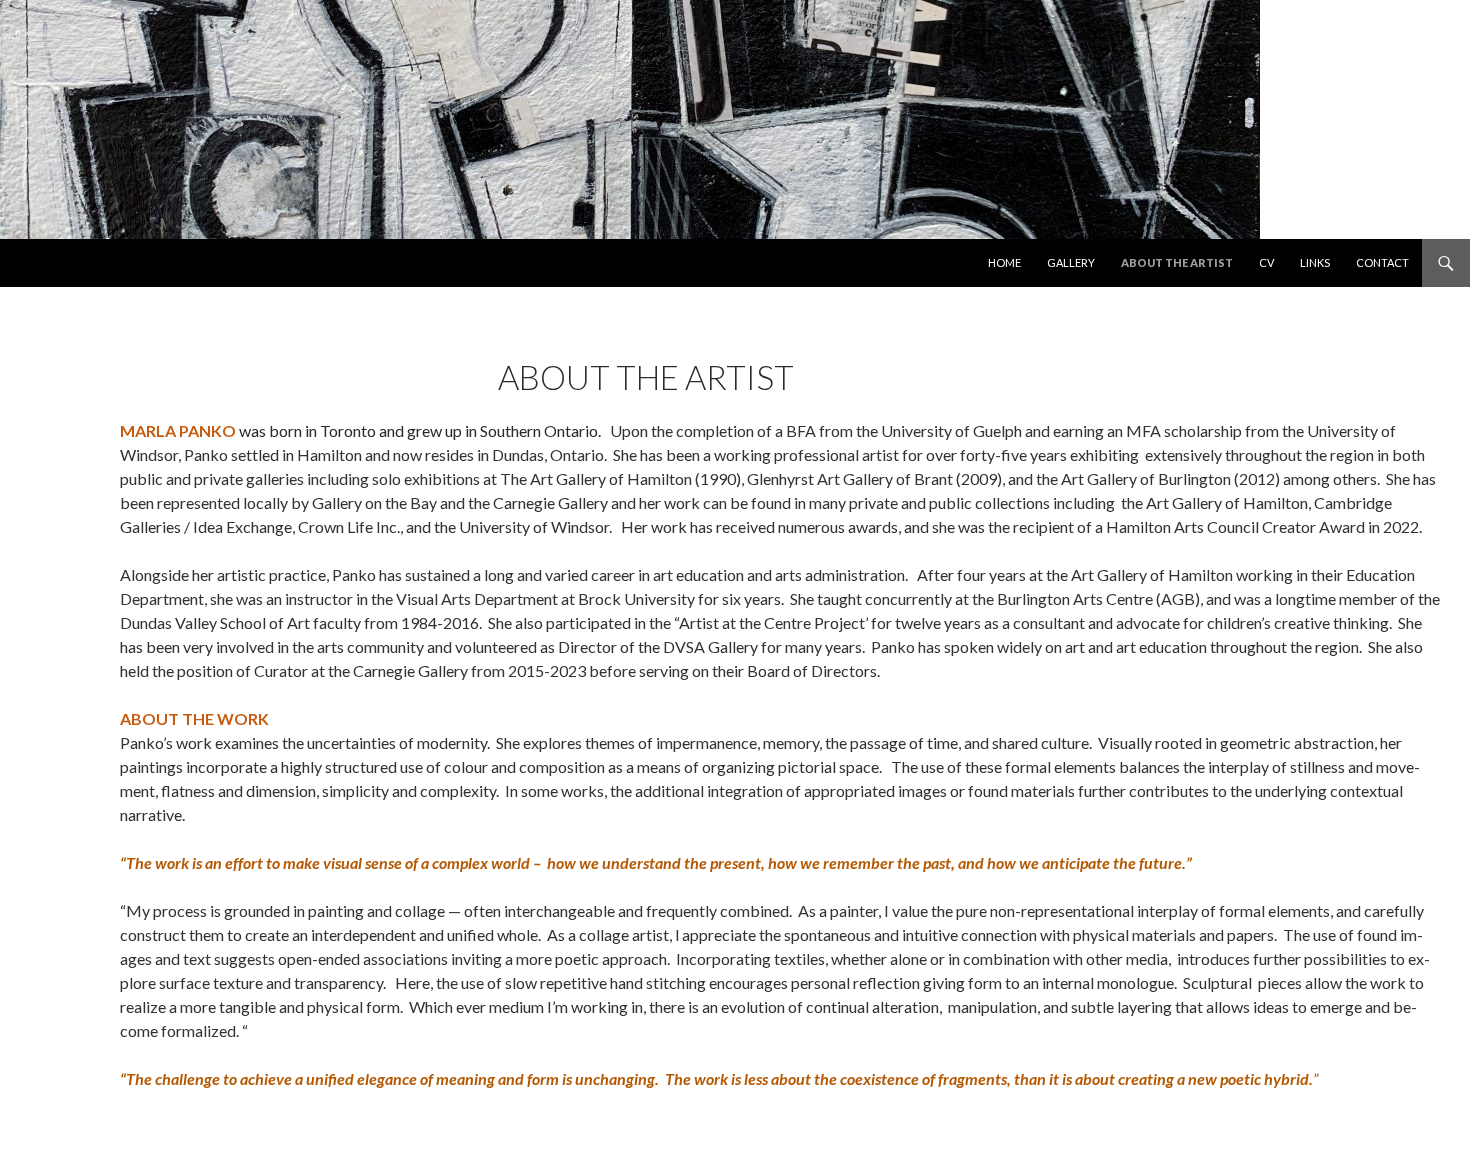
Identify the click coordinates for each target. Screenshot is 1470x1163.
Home (1004, 262)
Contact (1382, 262)
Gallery (1071, 262)
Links (1315, 262)
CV (1266, 262)
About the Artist (1177, 262)
